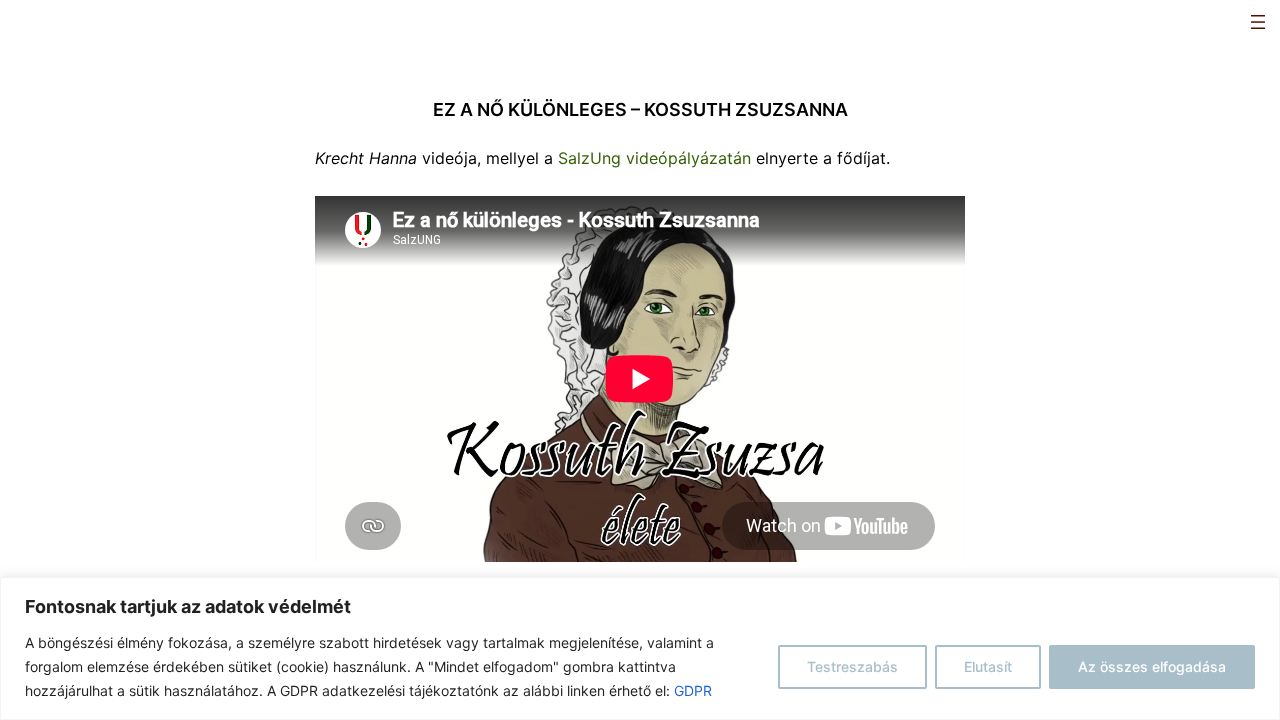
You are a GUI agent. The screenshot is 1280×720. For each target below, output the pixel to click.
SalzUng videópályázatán (654, 158)
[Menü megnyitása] (1258, 22)
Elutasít (988, 666)
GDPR (693, 690)
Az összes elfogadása (1152, 666)
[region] (640, 648)
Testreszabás (852, 666)
